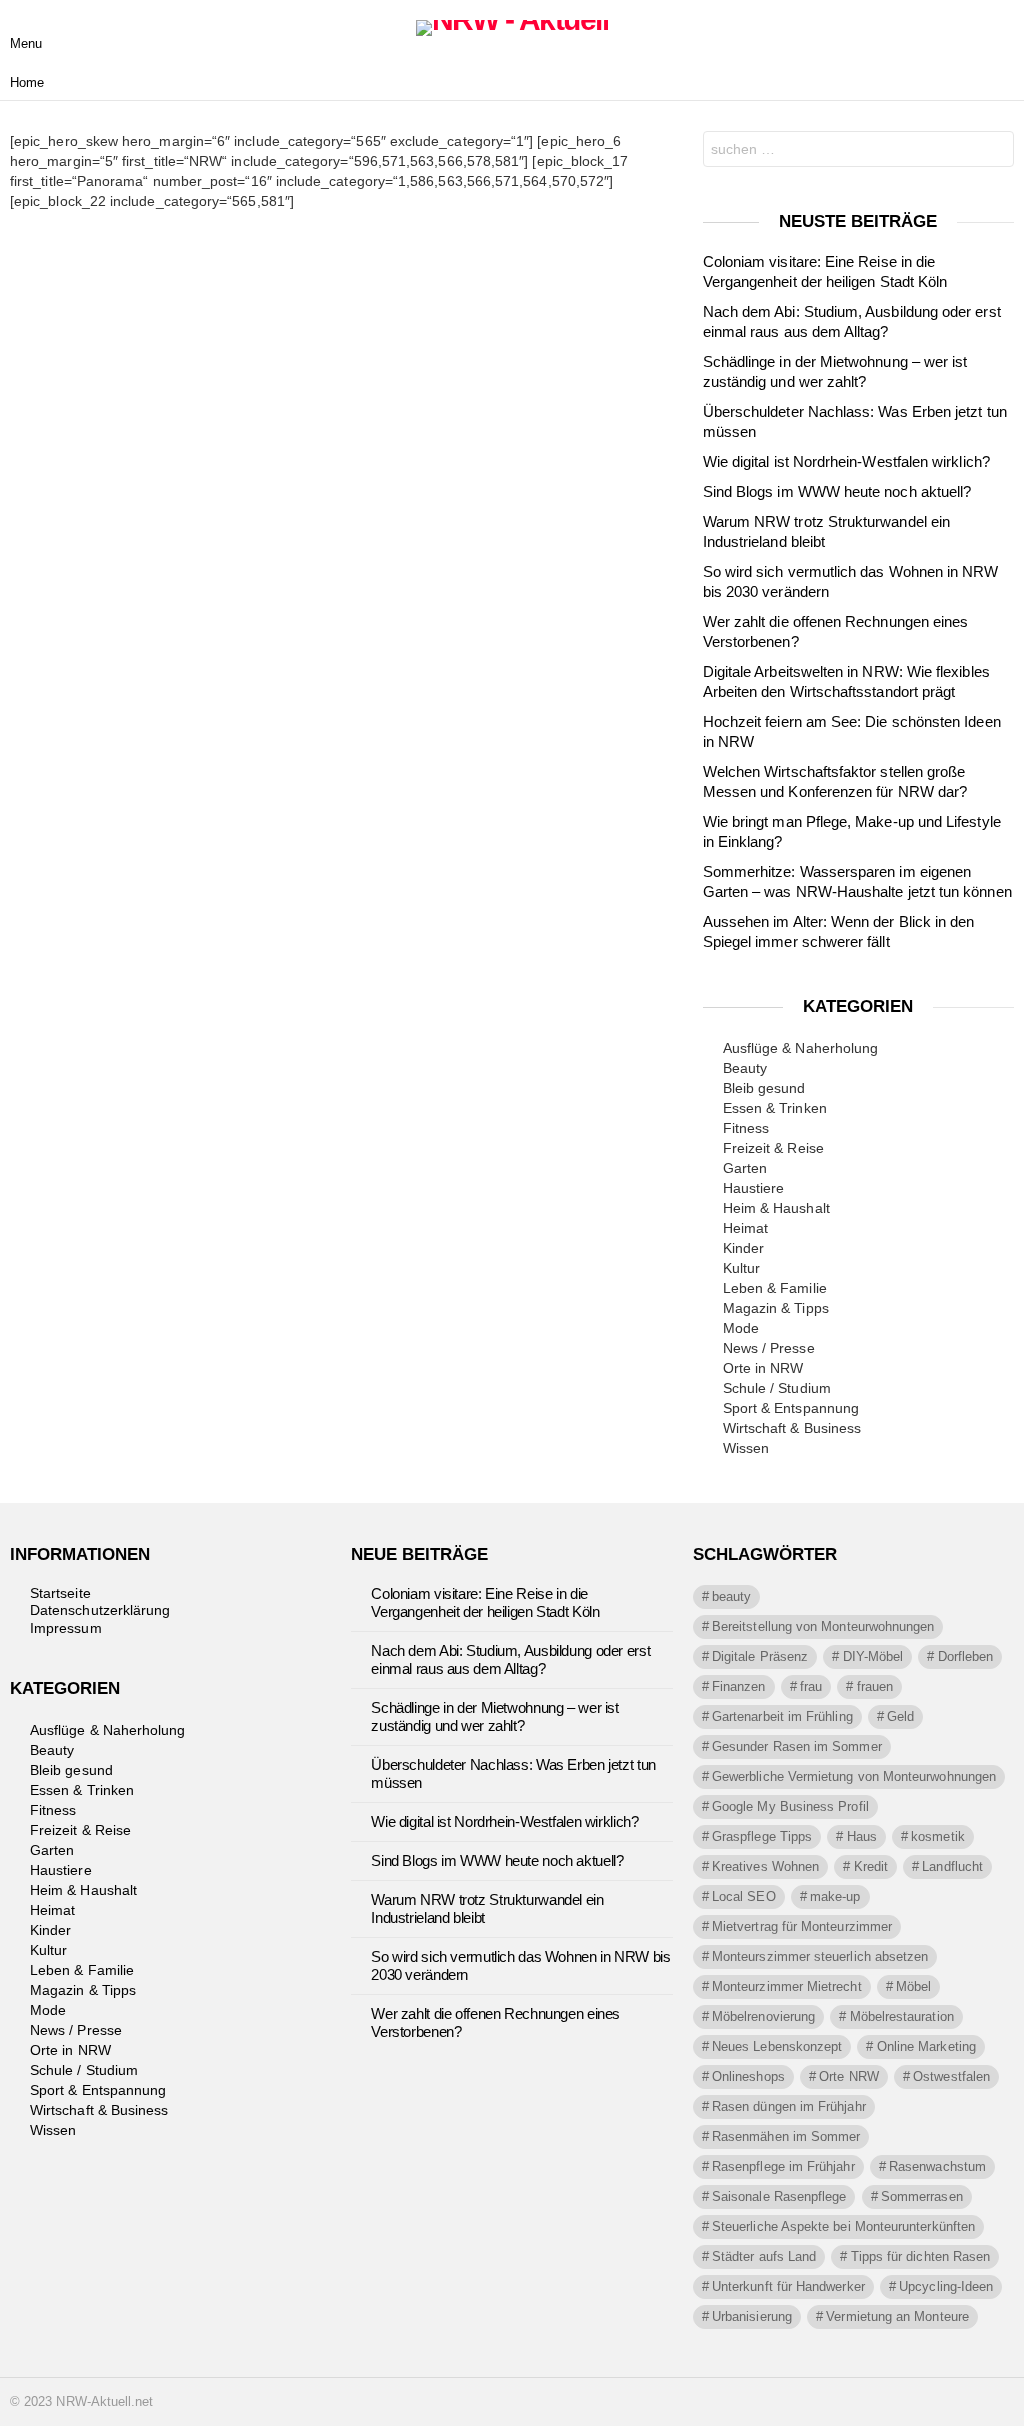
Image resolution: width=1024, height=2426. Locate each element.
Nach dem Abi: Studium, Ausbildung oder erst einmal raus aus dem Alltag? (510, 1659)
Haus (862, 1836)
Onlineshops (748, 2076)
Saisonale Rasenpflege (779, 2196)
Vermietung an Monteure (897, 2316)
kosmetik (938, 1836)
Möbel (913, 1986)
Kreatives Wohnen (765, 1866)
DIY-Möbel (873, 1656)
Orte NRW (849, 2076)
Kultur (741, 1268)
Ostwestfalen (951, 2076)
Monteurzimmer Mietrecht (787, 1986)
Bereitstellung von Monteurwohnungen (823, 1626)
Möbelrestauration (902, 2016)
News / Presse (769, 1348)
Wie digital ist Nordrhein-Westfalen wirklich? (846, 461)
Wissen (746, 1448)
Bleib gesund (764, 1088)
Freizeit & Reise (773, 1148)
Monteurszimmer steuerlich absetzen (820, 1956)
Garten (745, 1168)
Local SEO (744, 1896)
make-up (835, 1896)
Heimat (745, 1228)
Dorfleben (966, 1656)
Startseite (60, 1593)
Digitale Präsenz (760, 1656)
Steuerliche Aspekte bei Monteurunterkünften (843, 2226)
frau (811, 1686)
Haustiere (754, 1188)
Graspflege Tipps (762, 1836)
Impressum (66, 1628)
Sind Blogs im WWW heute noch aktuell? (837, 491)
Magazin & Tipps (776, 1308)
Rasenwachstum (937, 2166)
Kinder (743, 1248)
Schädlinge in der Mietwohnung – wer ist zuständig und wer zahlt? (494, 1716)
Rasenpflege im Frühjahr (783, 2166)
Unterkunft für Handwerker (788, 2286)
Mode (741, 1328)
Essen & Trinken (775, 1108)
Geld (900, 1716)
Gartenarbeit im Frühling (782, 1716)
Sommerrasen (922, 2196)
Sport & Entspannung (791, 1408)
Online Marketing (926, 2046)
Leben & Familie (775, 1288)
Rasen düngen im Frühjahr (789, 2106)
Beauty (745, 1068)
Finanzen (739, 1686)
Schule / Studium (777, 1388)
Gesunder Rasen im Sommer (797, 1746)
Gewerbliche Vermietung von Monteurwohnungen (854, 1776)
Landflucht (952, 1866)
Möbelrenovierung (763, 2016)
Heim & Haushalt (776, 1208)
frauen (875, 1686)
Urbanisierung (752, 2316)
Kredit (871, 1866)
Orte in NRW (763, 1368)
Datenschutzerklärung (100, 1610)
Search (994, 151)
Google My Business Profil (790, 1806)
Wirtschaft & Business (792, 1428)
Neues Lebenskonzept (777, 2046)
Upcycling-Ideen (946, 2286)
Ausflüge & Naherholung (801, 1048)
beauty (731, 1596)
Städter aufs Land (764, 2256)
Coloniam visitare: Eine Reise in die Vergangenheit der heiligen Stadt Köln (485, 1602)
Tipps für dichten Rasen (921, 2256)
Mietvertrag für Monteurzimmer (802, 1926)
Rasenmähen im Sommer (786, 2136)
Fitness (746, 1128)
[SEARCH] (998, 28)
